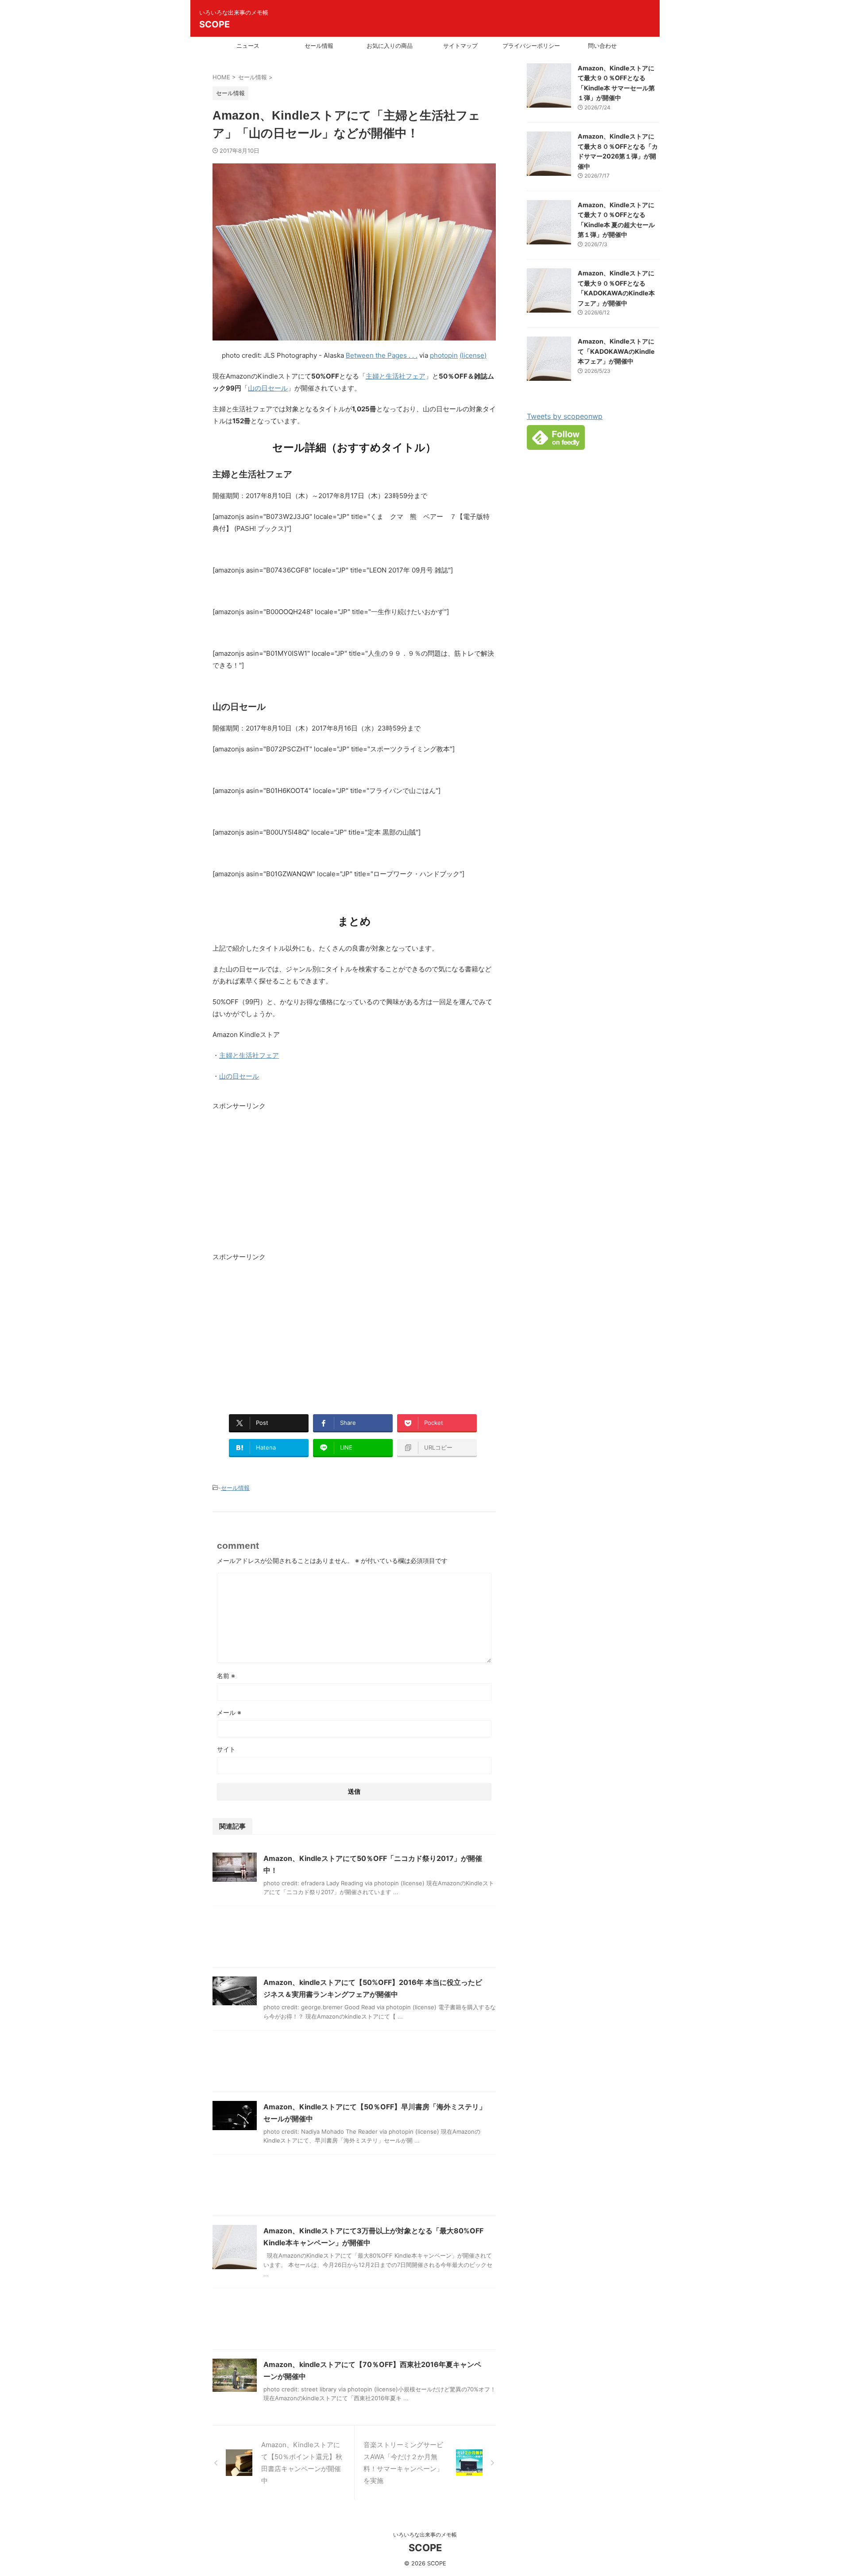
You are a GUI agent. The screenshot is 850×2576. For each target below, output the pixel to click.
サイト (226, 1749)
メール (229, 1712)
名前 (226, 1676)
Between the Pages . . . (382, 355)
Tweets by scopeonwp (565, 416)
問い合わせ (602, 46)
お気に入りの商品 (390, 46)
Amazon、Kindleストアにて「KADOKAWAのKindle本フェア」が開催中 (616, 351)
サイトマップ (460, 46)
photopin (444, 355)
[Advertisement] (287, 1183)
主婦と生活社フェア (396, 376)
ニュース (248, 46)
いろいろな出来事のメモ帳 (425, 2535)
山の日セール (268, 388)
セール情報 (319, 46)
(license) (473, 355)
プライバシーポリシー (531, 46)
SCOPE (214, 24)
